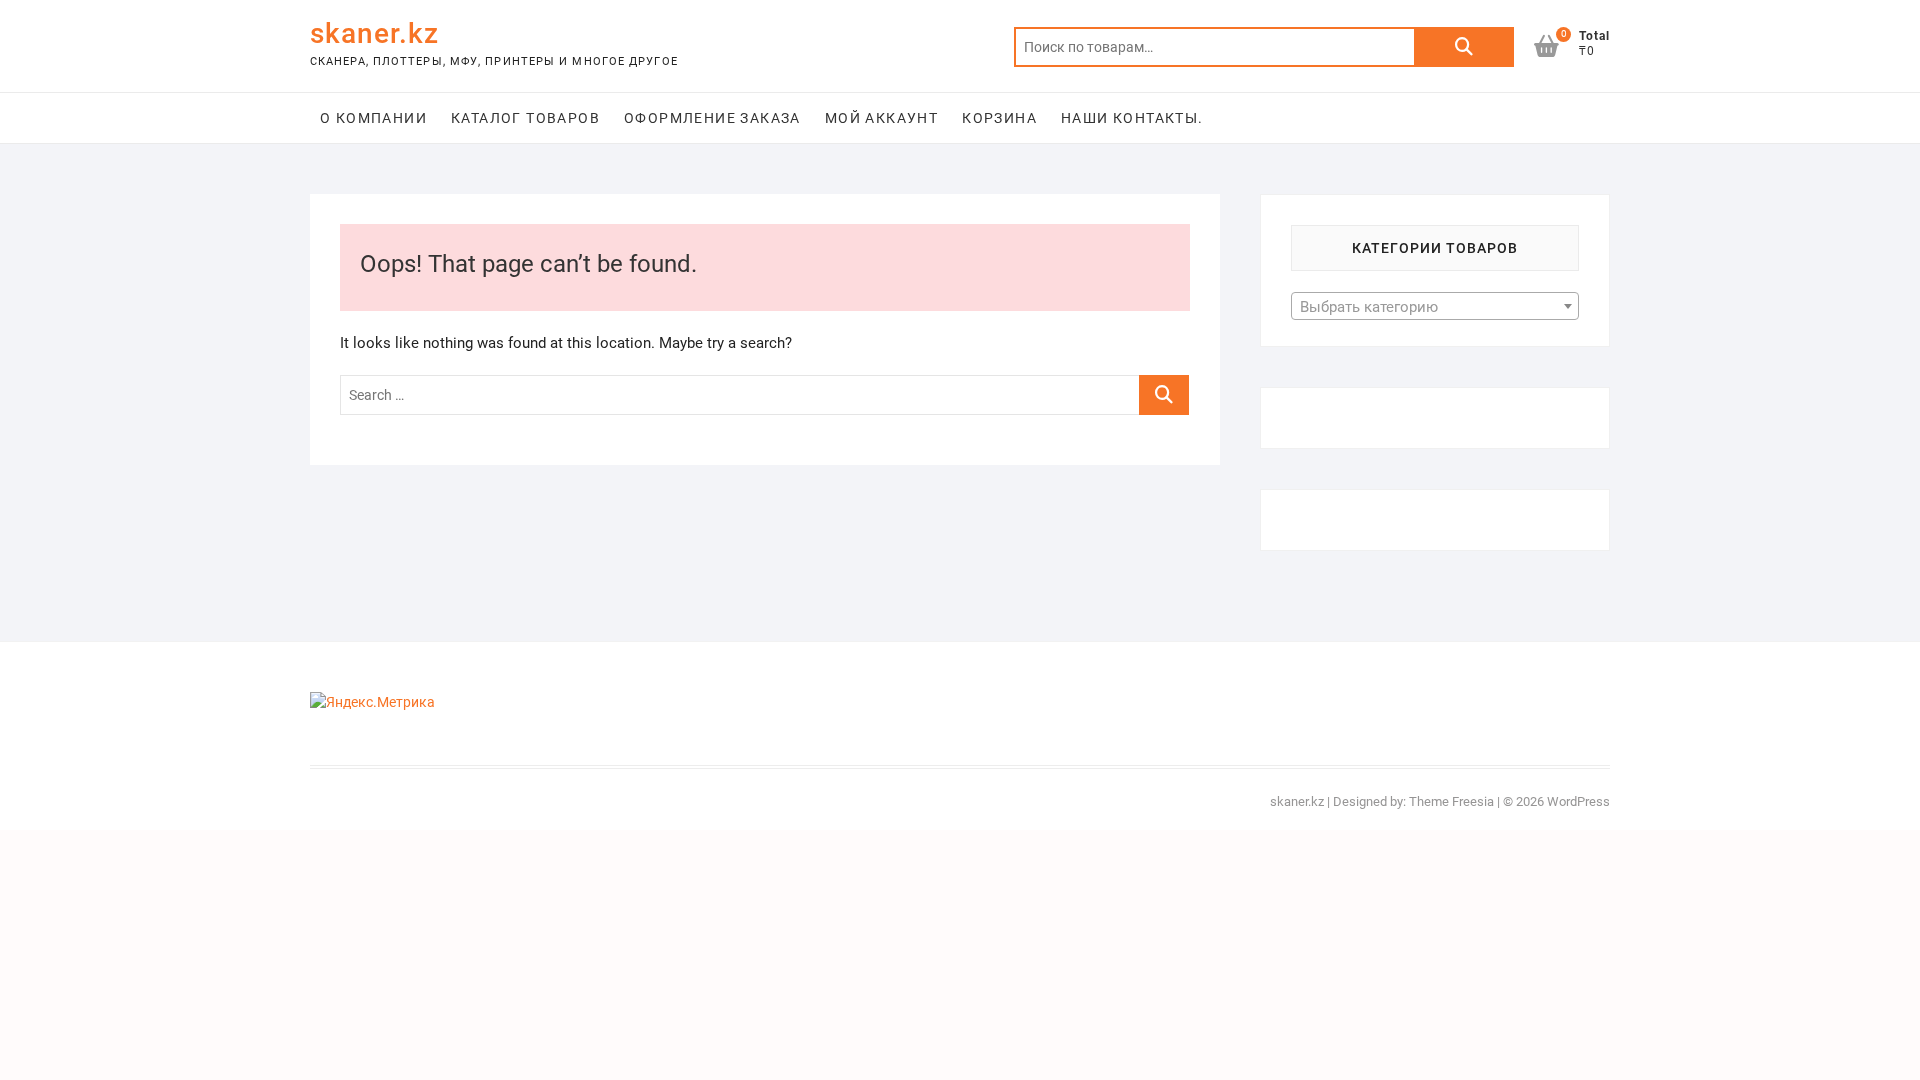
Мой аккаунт (881, 118)
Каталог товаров (525, 118)
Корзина (999, 118)
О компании (373, 118)
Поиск (1464, 47)
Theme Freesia (1451, 801)
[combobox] (1435, 306)
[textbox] (1435, 307)
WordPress (1578, 801)
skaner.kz (374, 33)
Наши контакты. (1132, 118)
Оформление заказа (712, 118)
